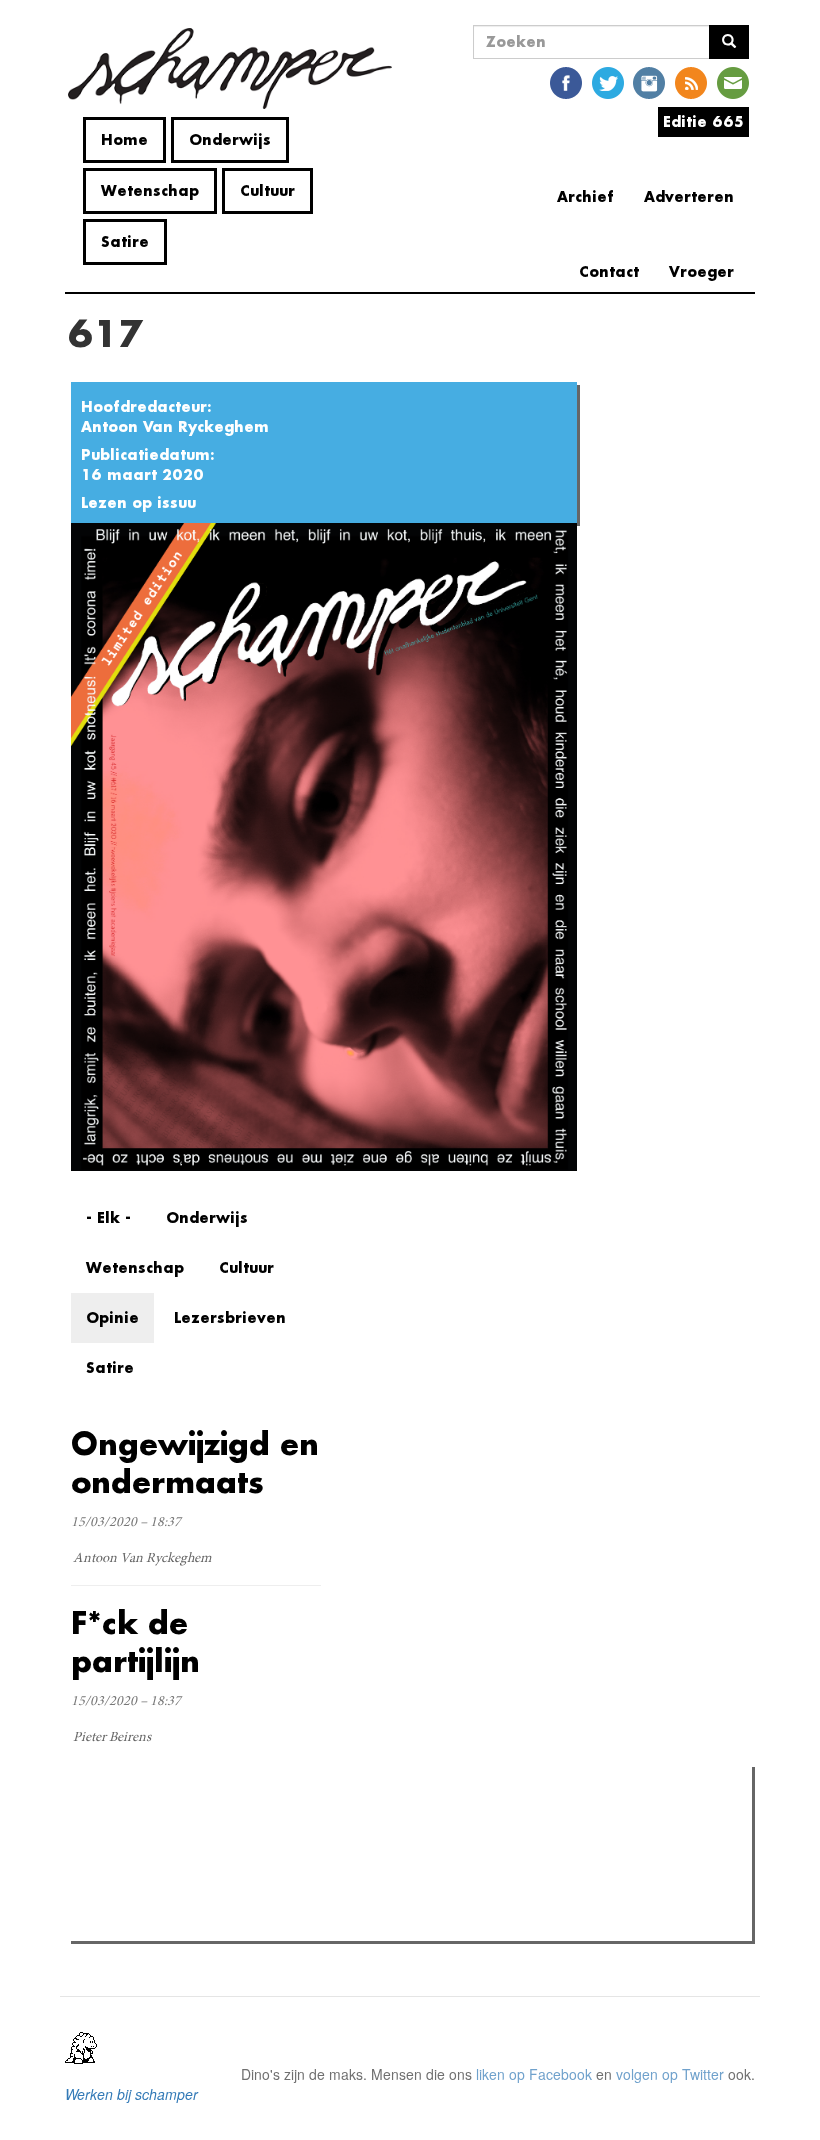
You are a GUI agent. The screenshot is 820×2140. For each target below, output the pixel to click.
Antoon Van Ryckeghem (175, 426)
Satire (125, 241)
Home (124, 139)
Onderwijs (230, 139)
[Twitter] (608, 81)
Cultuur (267, 190)
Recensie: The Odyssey (185, 1868)
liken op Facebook (534, 2074)
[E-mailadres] (733, 81)
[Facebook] (566, 81)
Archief (585, 196)
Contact (609, 271)
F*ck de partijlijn (135, 1641)
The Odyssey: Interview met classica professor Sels (272, 1894)
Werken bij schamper (131, 2094)
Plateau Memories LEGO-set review (223, 1920)
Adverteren (689, 196)
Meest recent (251, 1827)
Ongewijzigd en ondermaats (195, 1462)
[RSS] (691, 81)
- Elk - (108, 1217)
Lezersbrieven (230, 1317)
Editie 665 (703, 121)
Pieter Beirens (112, 1738)
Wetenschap (150, 190)
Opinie (112, 1317)
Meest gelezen (139, 1827)
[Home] (237, 68)
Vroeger (701, 271)
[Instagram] (649, 81)
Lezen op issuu (138, 502)
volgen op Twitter (670, 2074)
